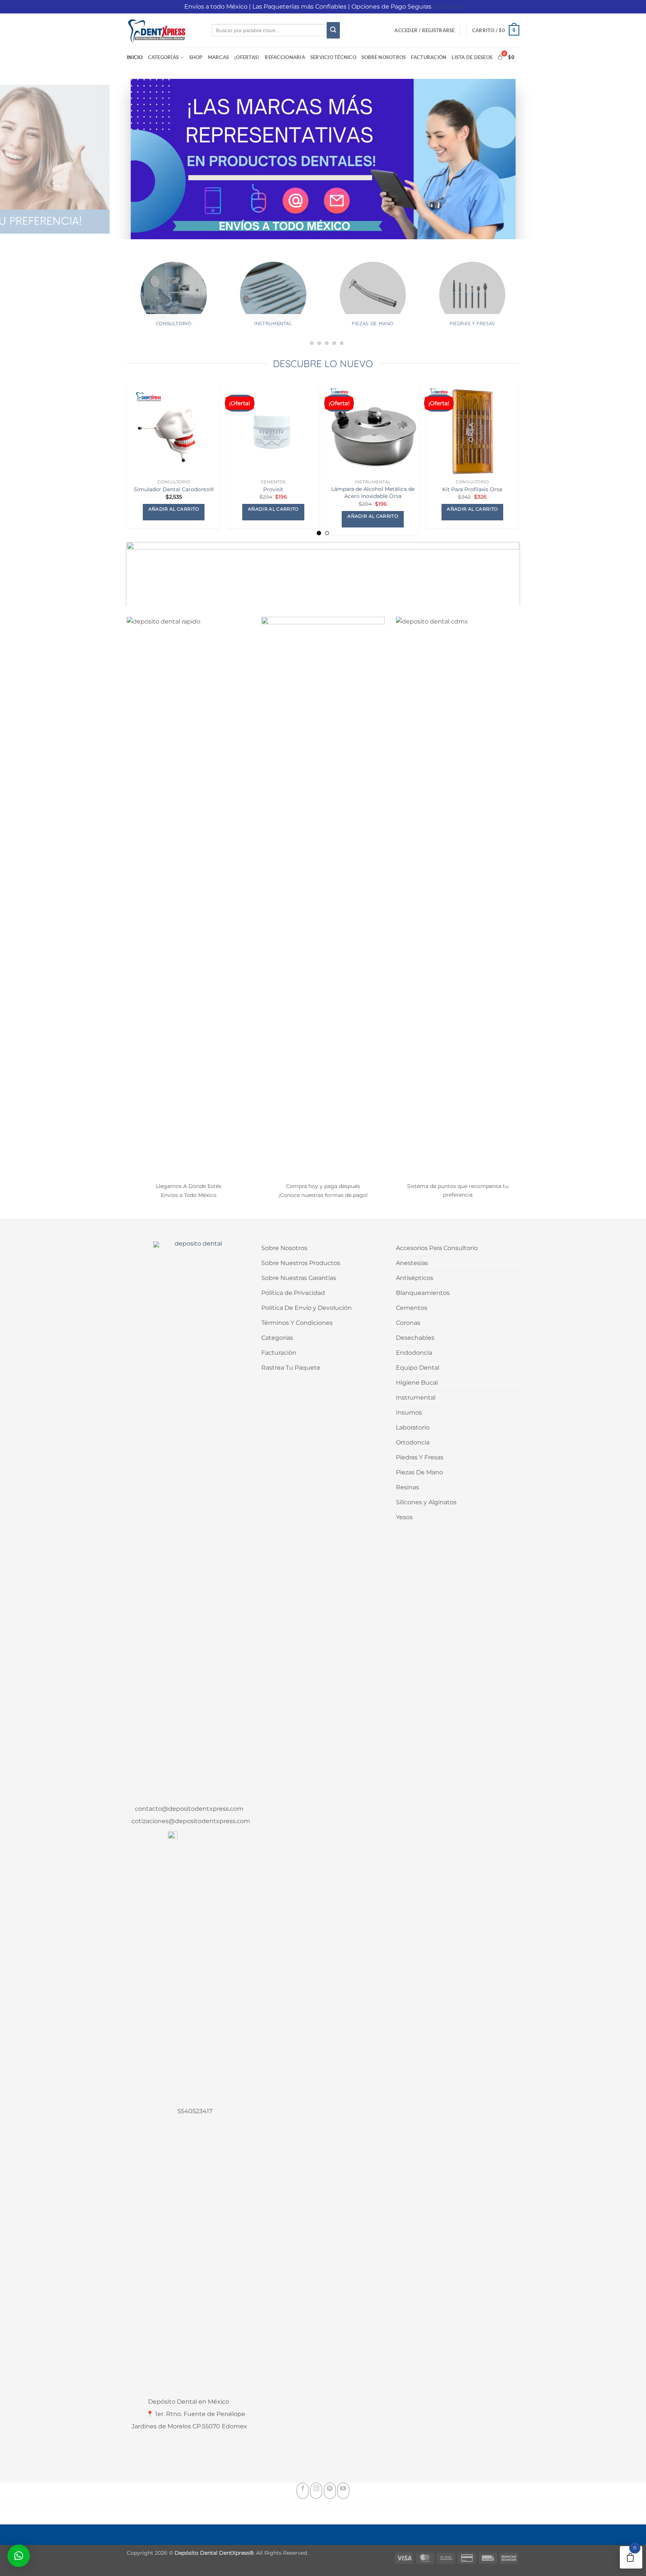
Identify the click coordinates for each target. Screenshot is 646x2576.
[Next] (526, 304)
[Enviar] (333, 30)
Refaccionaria (285, 57)
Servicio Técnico (333, 57)
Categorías (164, 57)
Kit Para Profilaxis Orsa (472, 489)
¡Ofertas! (247, 57)
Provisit (273, 489)
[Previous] (120, 304)
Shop (196, 57)
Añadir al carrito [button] (174, 509)
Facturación (429, 57)
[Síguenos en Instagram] (316, 2491)
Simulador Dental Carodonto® (174, 489)
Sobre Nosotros (384, 57)
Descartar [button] (447, 7)
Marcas (219, 57)
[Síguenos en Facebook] (303, 2491)
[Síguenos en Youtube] (343, 2491)
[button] (424, 30)
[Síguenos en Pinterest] (330, 2491)
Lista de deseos (472, 57)
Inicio (135, 57)
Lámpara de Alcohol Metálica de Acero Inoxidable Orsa (373, 493)
